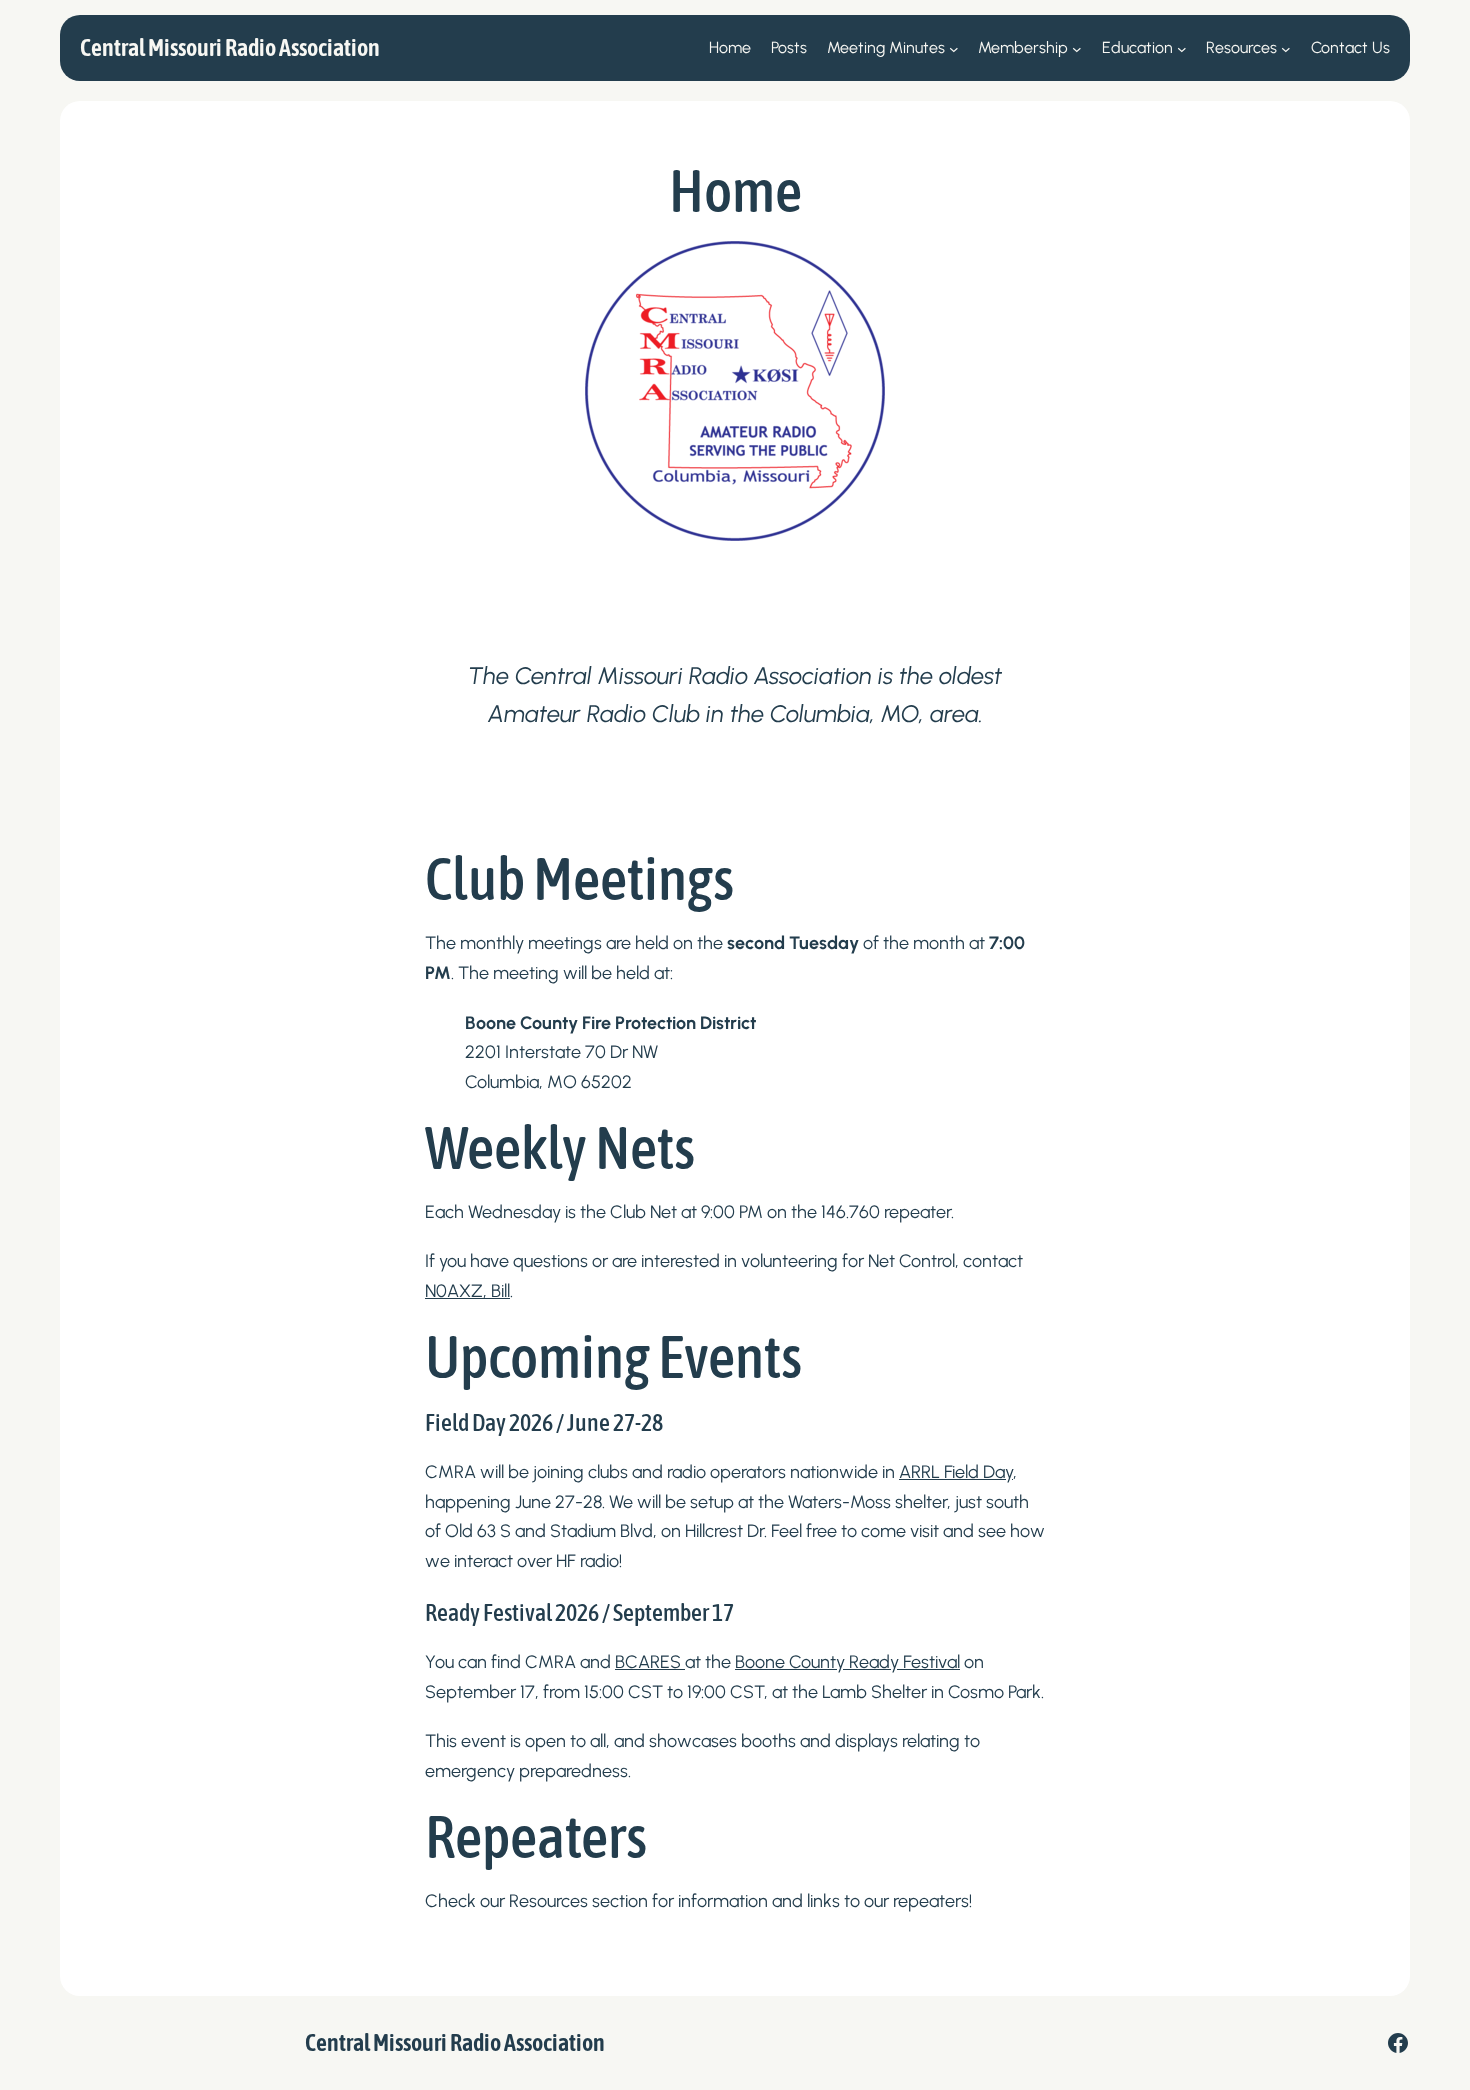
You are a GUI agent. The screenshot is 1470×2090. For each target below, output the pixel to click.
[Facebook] (1398, 2043)
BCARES (650, 1662)
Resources (1241, 47)
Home (730, 47)
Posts (789, 47)
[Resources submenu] (1286, 48)
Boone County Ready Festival (847, 1662)
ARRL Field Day (956, 1472)
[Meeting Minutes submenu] (954, 48)
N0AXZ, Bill (467, 1291)
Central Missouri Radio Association (230, 47)
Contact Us (1350, 47)
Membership (1023, 47)
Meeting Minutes (886, 47)
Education (1137, 47)
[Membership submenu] (1077, 48)
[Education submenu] (1182, 48)
